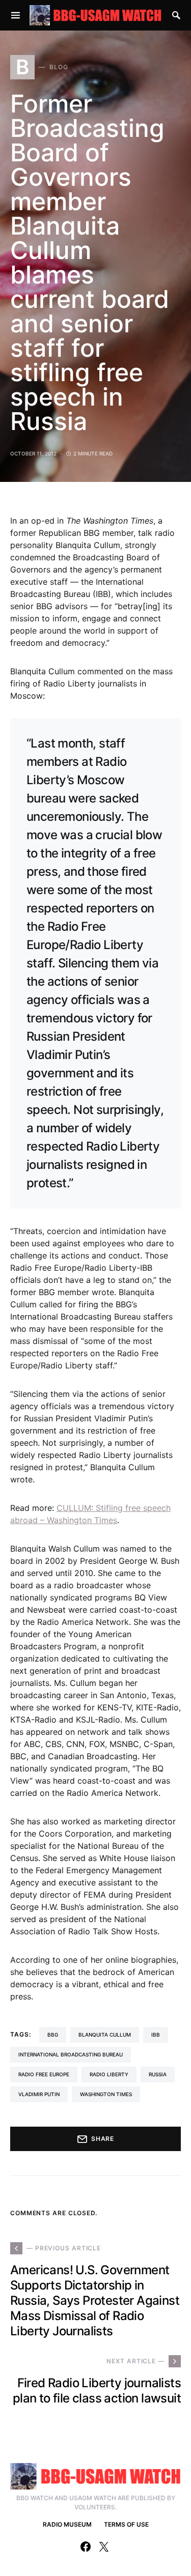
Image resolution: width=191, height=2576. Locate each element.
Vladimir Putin (39, 2094)
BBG (53, 2035)
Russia (158, 2074)
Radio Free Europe (44, 2074)
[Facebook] (86, 2546)
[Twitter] (104, 2546)
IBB (156, 2035)
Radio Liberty (109, 2074)
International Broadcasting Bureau (71, 2054)
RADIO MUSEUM (67, 2524)
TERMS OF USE (126, 2524)
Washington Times (106, 2094)
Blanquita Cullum (105, 2035)
